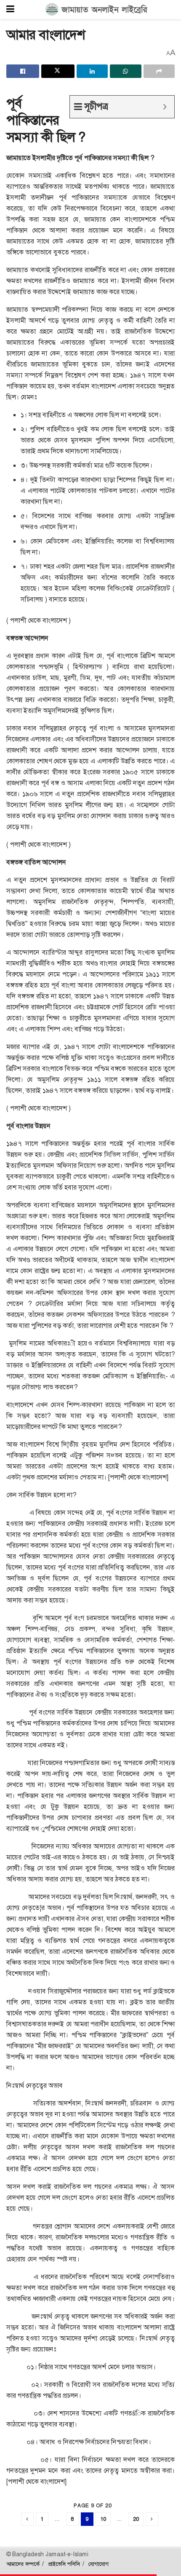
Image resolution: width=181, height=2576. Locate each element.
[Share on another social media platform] (159, 71)
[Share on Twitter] (58, 71)
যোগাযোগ (98, 2564)
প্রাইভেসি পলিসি (64, 2564)
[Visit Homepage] (97, 10)
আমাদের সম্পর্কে (23, 2564)
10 (103, 2519)
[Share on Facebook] (23, 71)
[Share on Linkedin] (92, 71)
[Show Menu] (10, 9)
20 (136, 2519)
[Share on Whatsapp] (125, 71)
